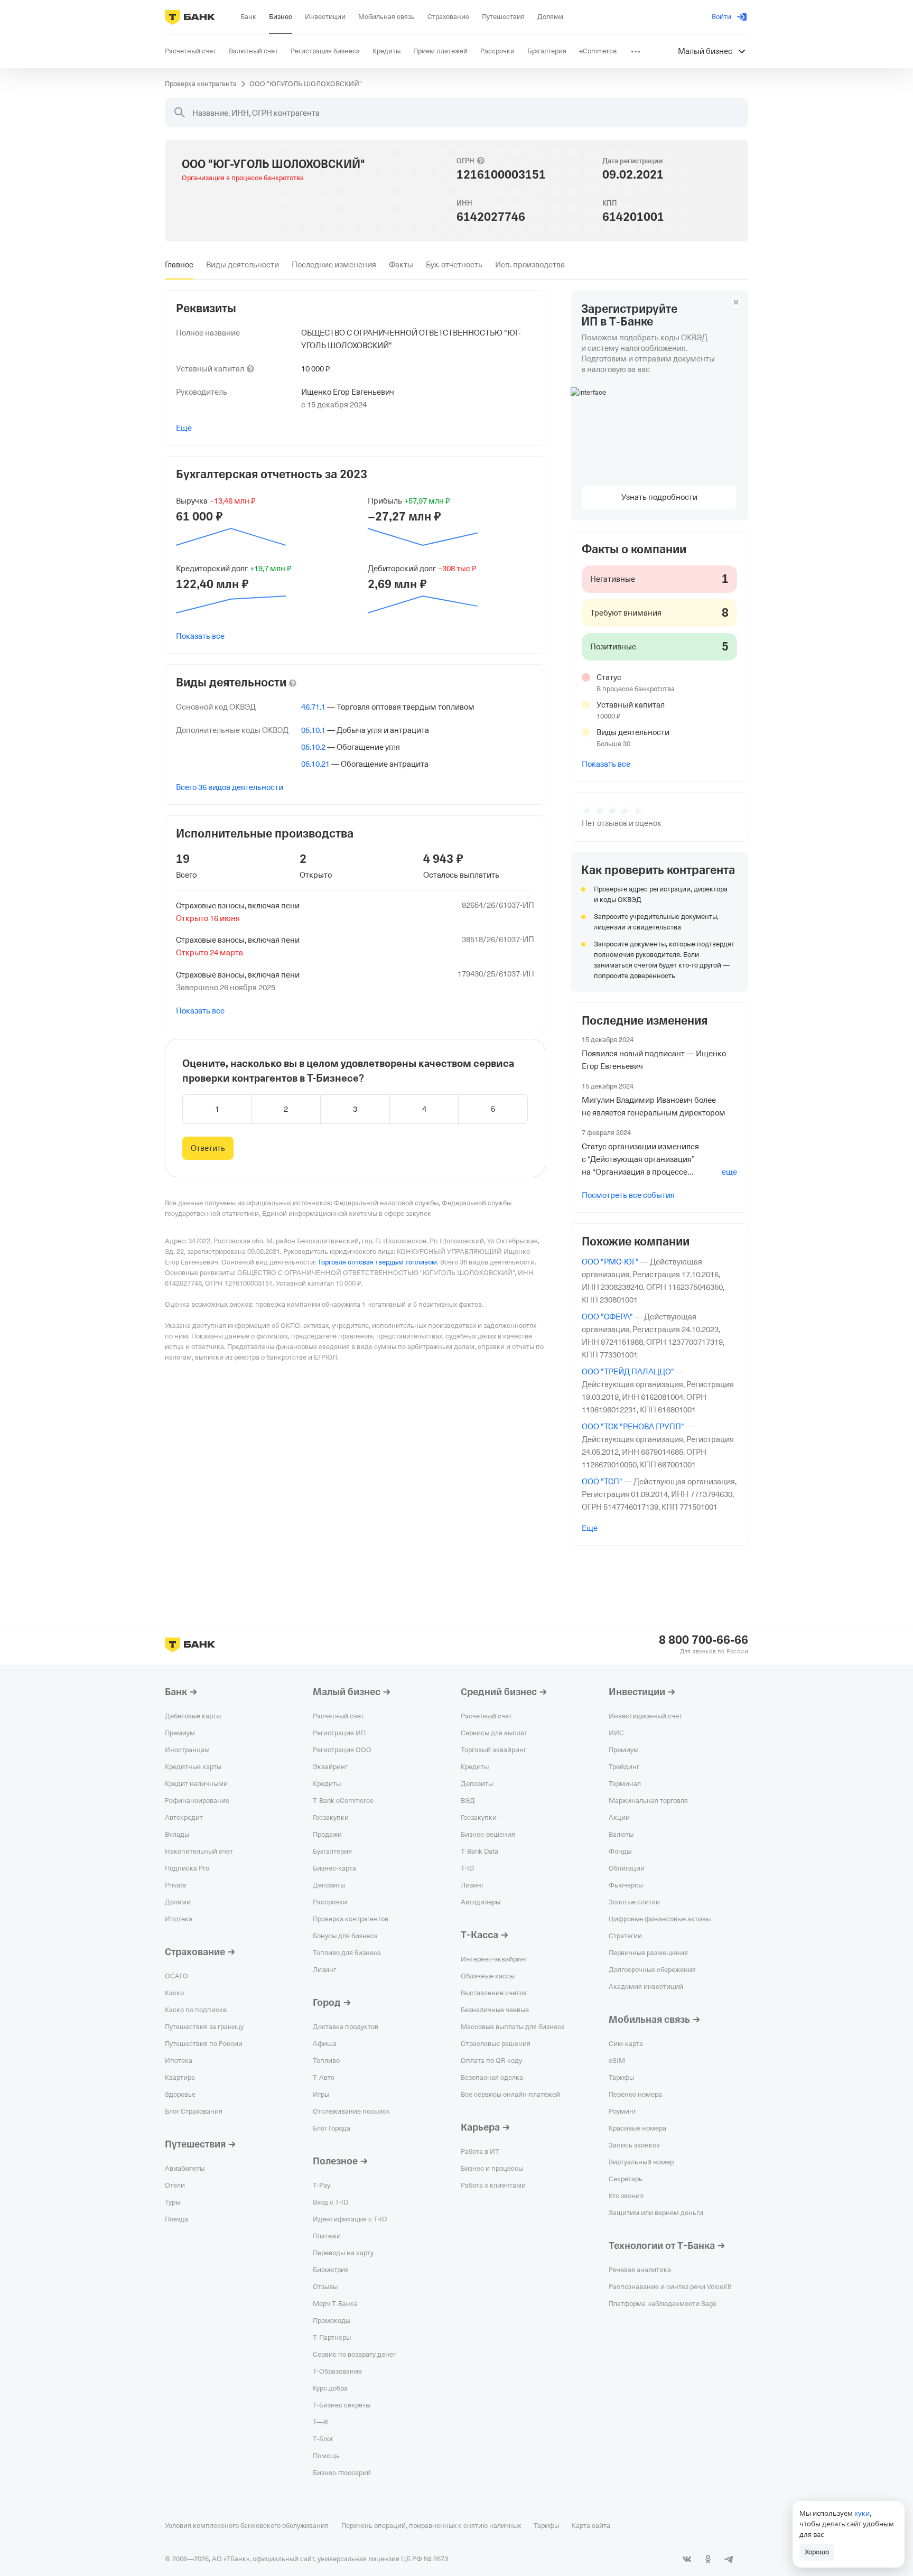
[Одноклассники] (708, 2559)
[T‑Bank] (190, 17)
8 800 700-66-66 (704, 1640)
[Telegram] (729, 2559)
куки (862, 2513)
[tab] (179, 265)
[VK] (687, 2559)
